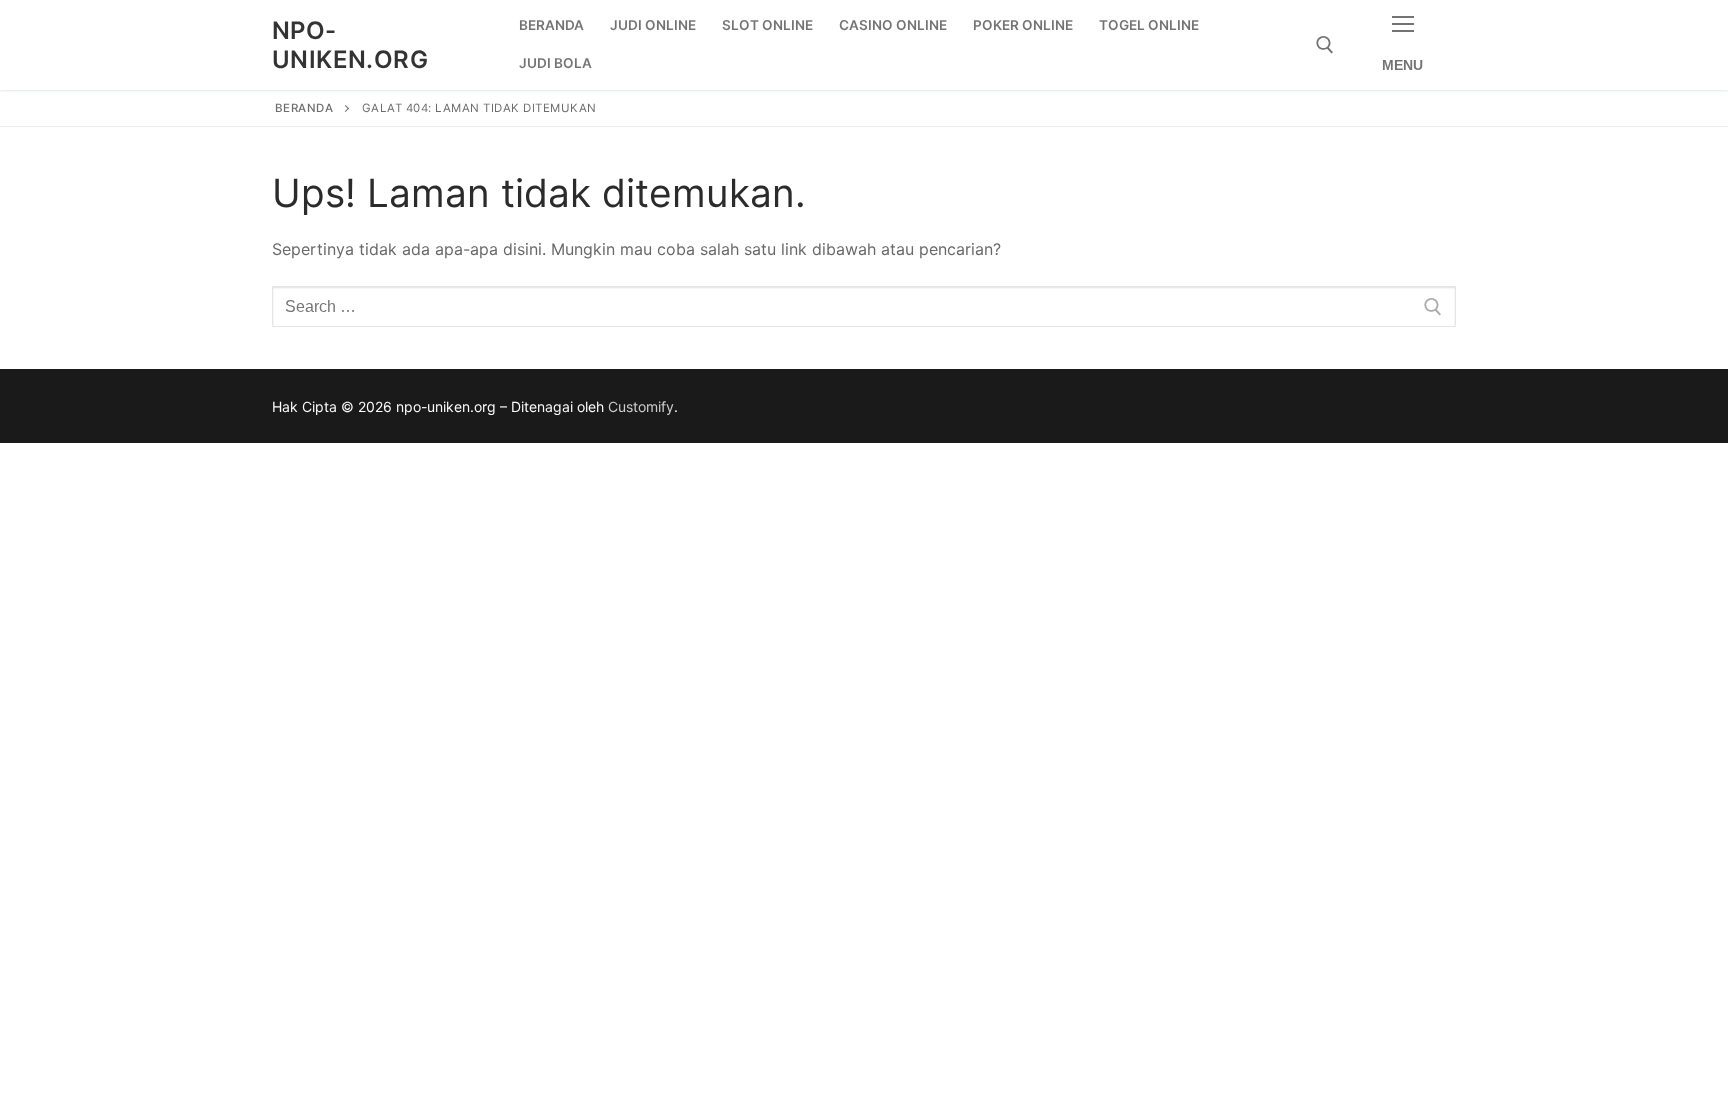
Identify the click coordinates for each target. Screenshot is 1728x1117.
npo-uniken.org (350, 45)
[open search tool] (1325, 45)
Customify (641, 406)
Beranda (304, 108)
